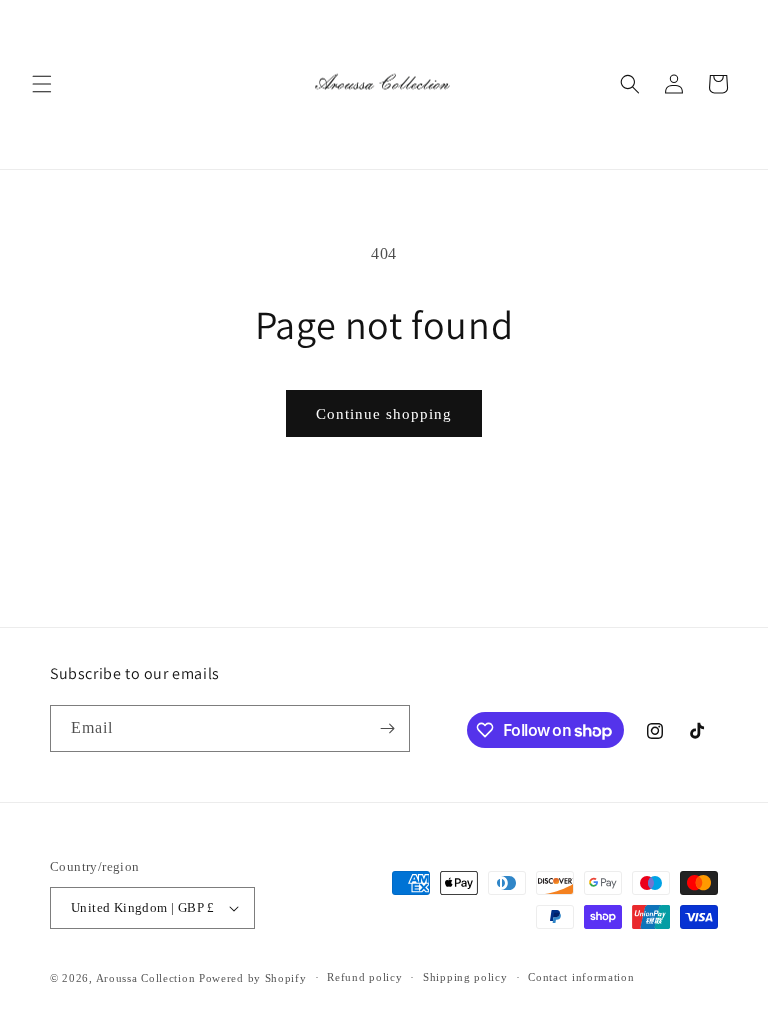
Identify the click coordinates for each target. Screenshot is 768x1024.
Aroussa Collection (146, 978)
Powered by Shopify (253, 978)
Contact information (581, 977)
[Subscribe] (387, 728)
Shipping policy (465, 977)
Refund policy (364, 977)
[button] (42, 84)
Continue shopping (384, 414)
